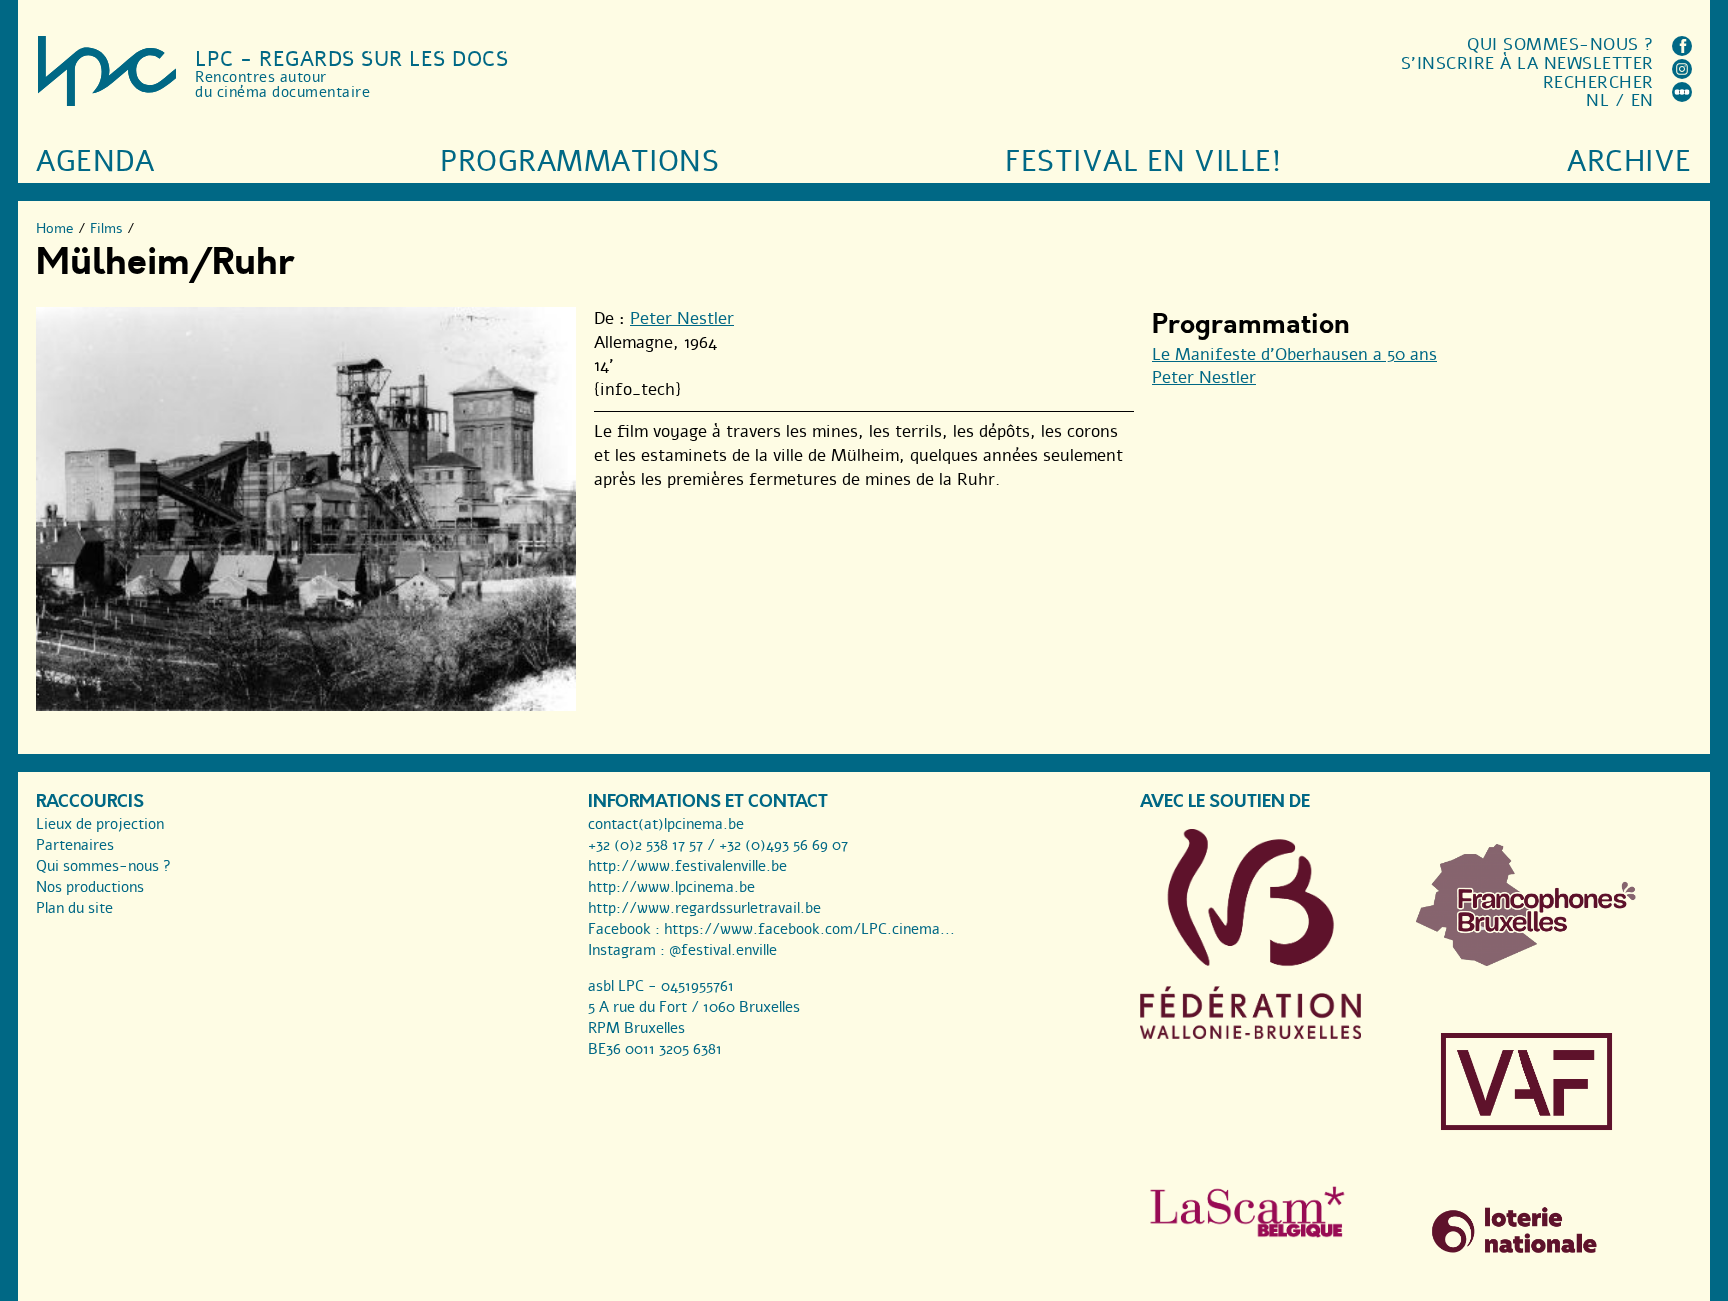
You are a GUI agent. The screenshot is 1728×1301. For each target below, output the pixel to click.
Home (55, 228)
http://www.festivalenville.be (687, 866)
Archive (1629, 161)
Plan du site (74, 908)
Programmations (579, 161)
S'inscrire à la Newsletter (1527, 63)
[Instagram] (1682, 73)
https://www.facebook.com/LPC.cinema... (809, 929)
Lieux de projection (100, 824)
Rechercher (1598, 82)
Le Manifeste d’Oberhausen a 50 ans (1294, 354)
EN (1642, 100)
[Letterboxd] (1682, 96)
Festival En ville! (1143, 161)
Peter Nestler (682, 318)
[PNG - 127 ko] (1526, 961)
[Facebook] (1682, 50)
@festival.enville (723, 950)
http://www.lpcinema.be (671, 887)
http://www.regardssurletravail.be (704, 908)
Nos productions (90, 887)
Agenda (95, 161)
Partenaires (75, 845)
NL (1597, 100)
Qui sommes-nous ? (1560, 44)
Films (106, 228)
